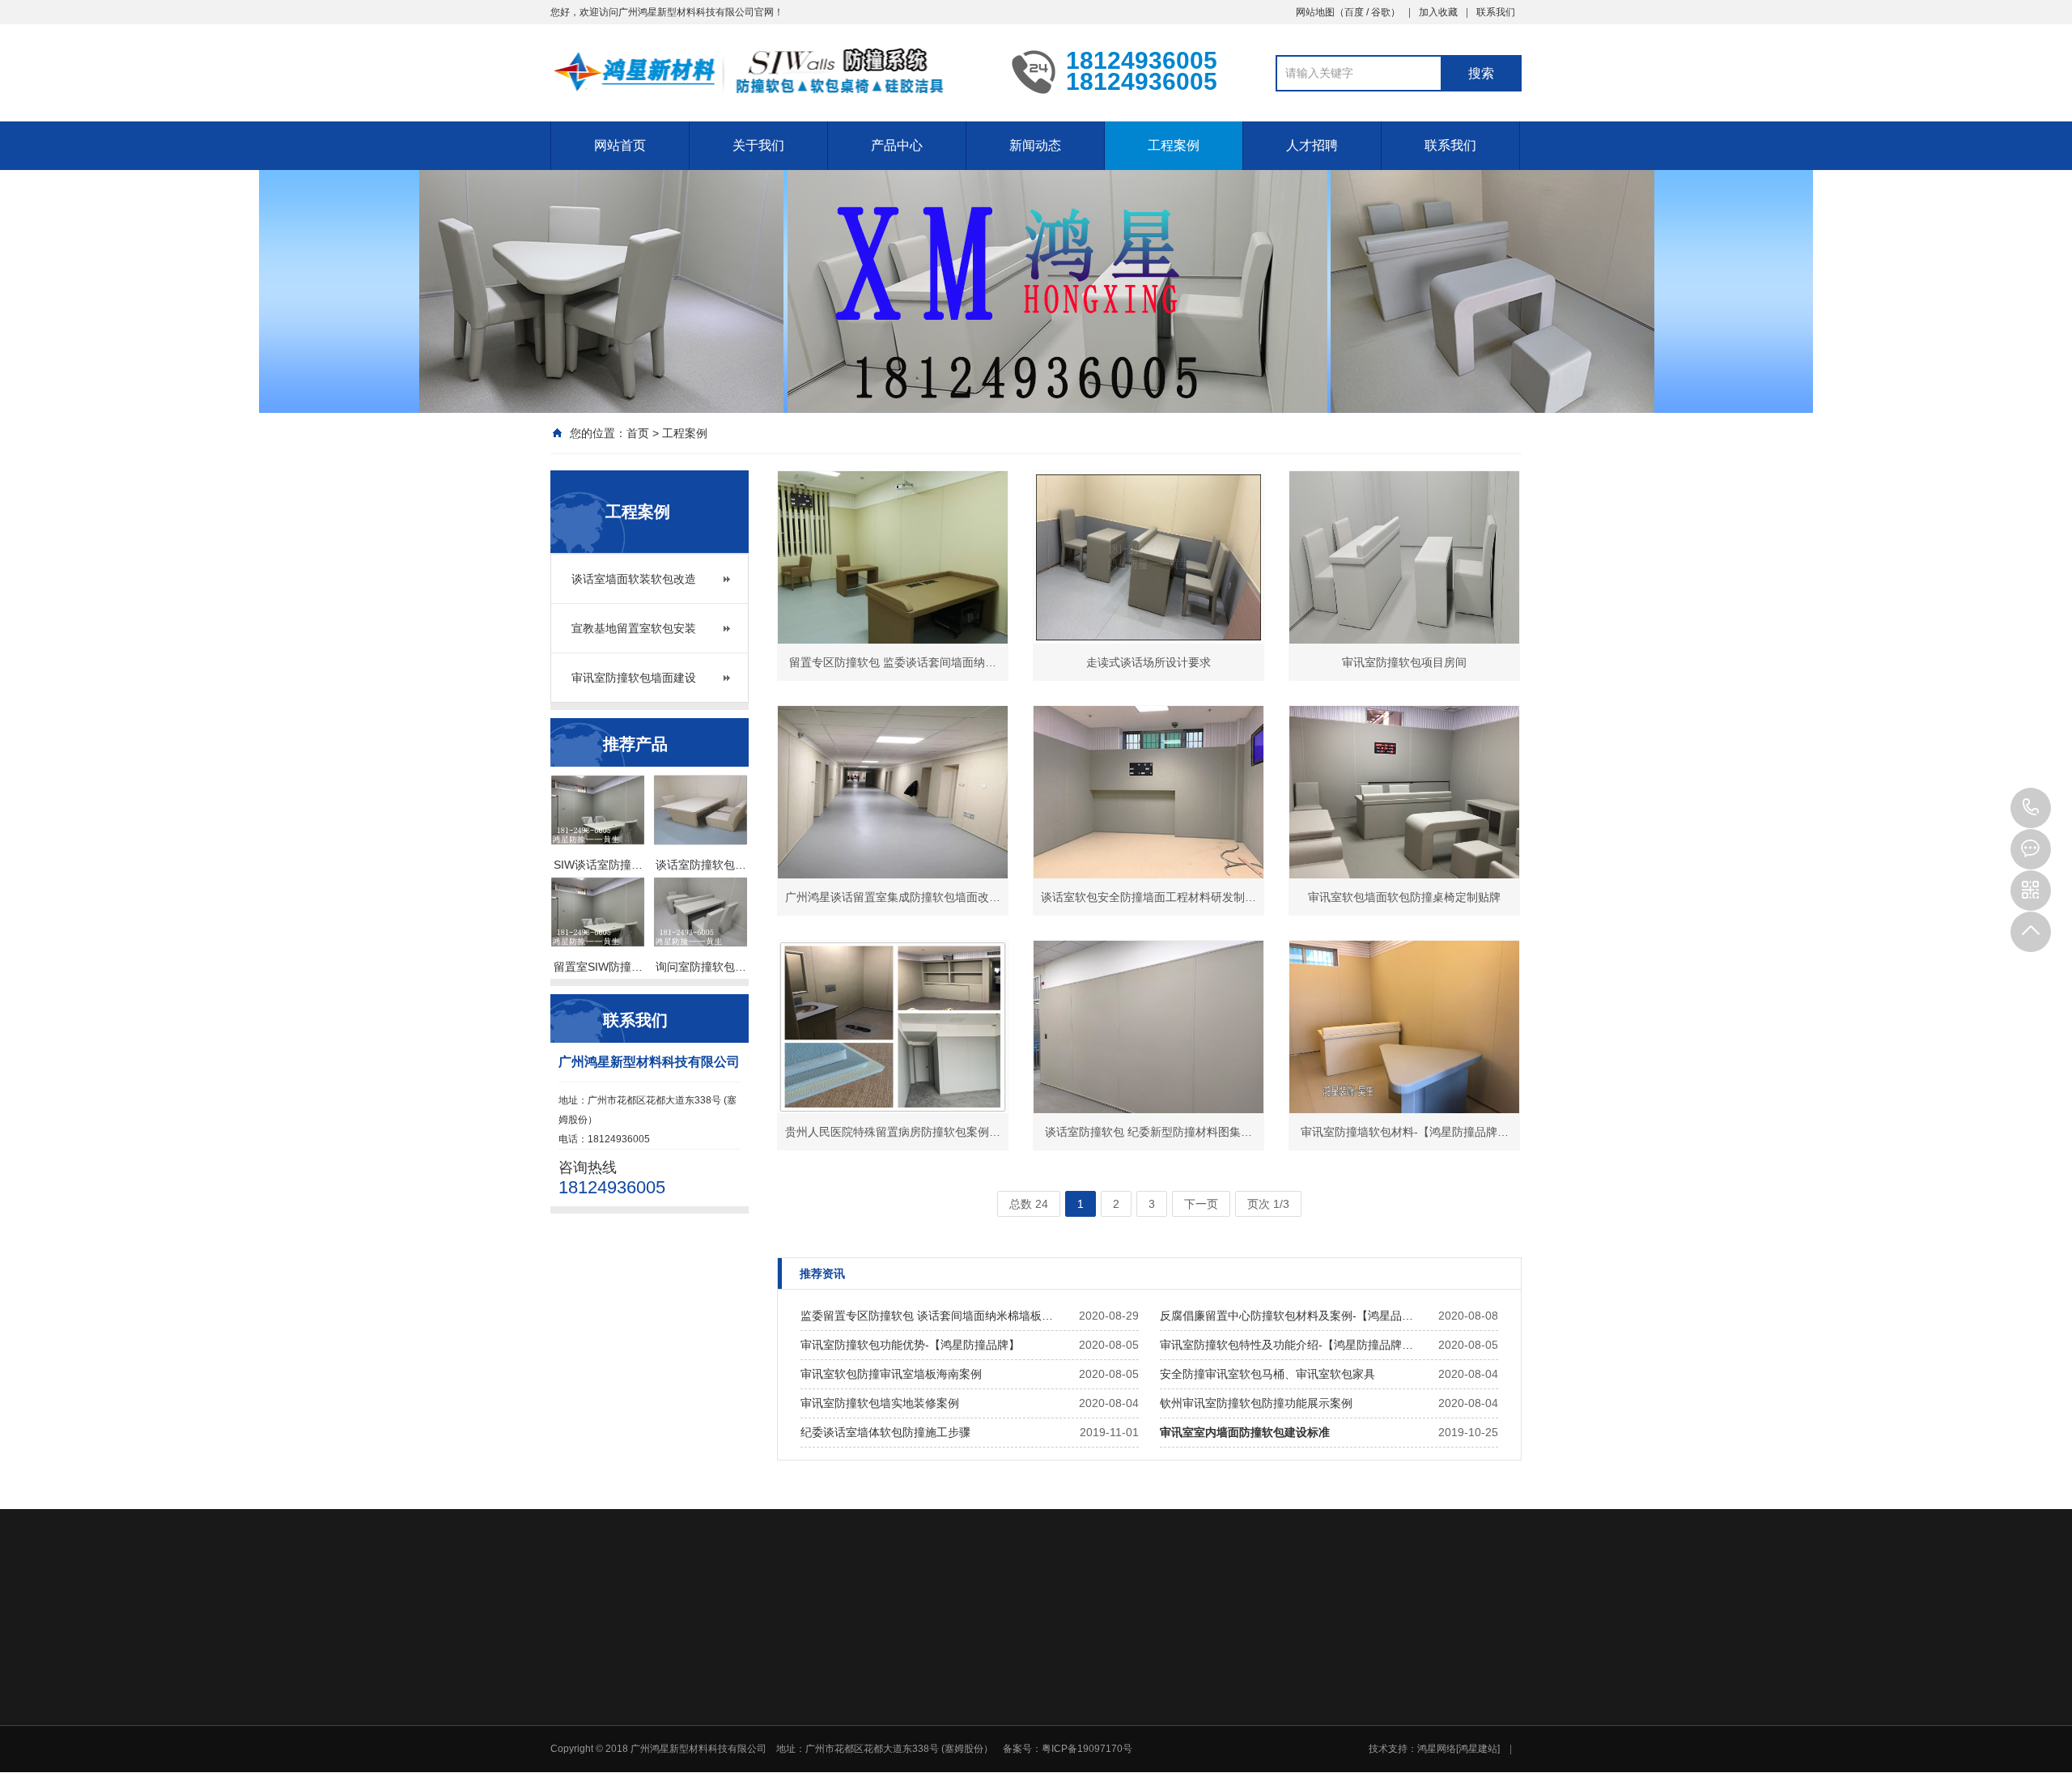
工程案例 (1174, 145)
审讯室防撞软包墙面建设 (634, 678)
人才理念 (1343, 1737)
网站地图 (1315, 12)
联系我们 (1496, 12)
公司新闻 (1115, 1737)
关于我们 (758, 145)
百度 (1354, 12)
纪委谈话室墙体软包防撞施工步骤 (885, 1432)
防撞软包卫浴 (1010, 1758)
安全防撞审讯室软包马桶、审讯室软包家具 (1267, 1374)
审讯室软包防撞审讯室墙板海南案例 (891, 1374)
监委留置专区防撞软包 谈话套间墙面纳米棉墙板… (927, 1316)
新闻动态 (1035, 145)
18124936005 (2031, 808)
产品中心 (897, 145)
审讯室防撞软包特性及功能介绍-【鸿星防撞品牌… (1287, 1345)
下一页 (1201, 1204)
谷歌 (1381, 12)
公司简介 (885, 1737)
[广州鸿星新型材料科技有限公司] (769, 71)
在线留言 (1457, 1737)
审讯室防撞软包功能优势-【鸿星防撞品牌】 (910, 1345)
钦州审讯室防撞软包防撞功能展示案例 (1256, 1403)
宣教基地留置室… (1248, 1758)
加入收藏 (1438, 12)
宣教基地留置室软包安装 (634, 628)
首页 (638, 433)
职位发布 (1343, 1758)
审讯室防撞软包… (1248, 1779)
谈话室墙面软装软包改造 (634, 579)
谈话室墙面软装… (1248, 1737)
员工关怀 (1115, 1779)
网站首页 (620, 145)
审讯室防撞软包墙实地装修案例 (880, 1403)
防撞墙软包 (1005, 1737)
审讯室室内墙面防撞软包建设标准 (1245, 1432)
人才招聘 (1312, 145)
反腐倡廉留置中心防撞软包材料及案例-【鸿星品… (1287, 1316)
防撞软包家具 (1010, 1779)
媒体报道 (1115, 1758)
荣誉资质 (885, 1758)
